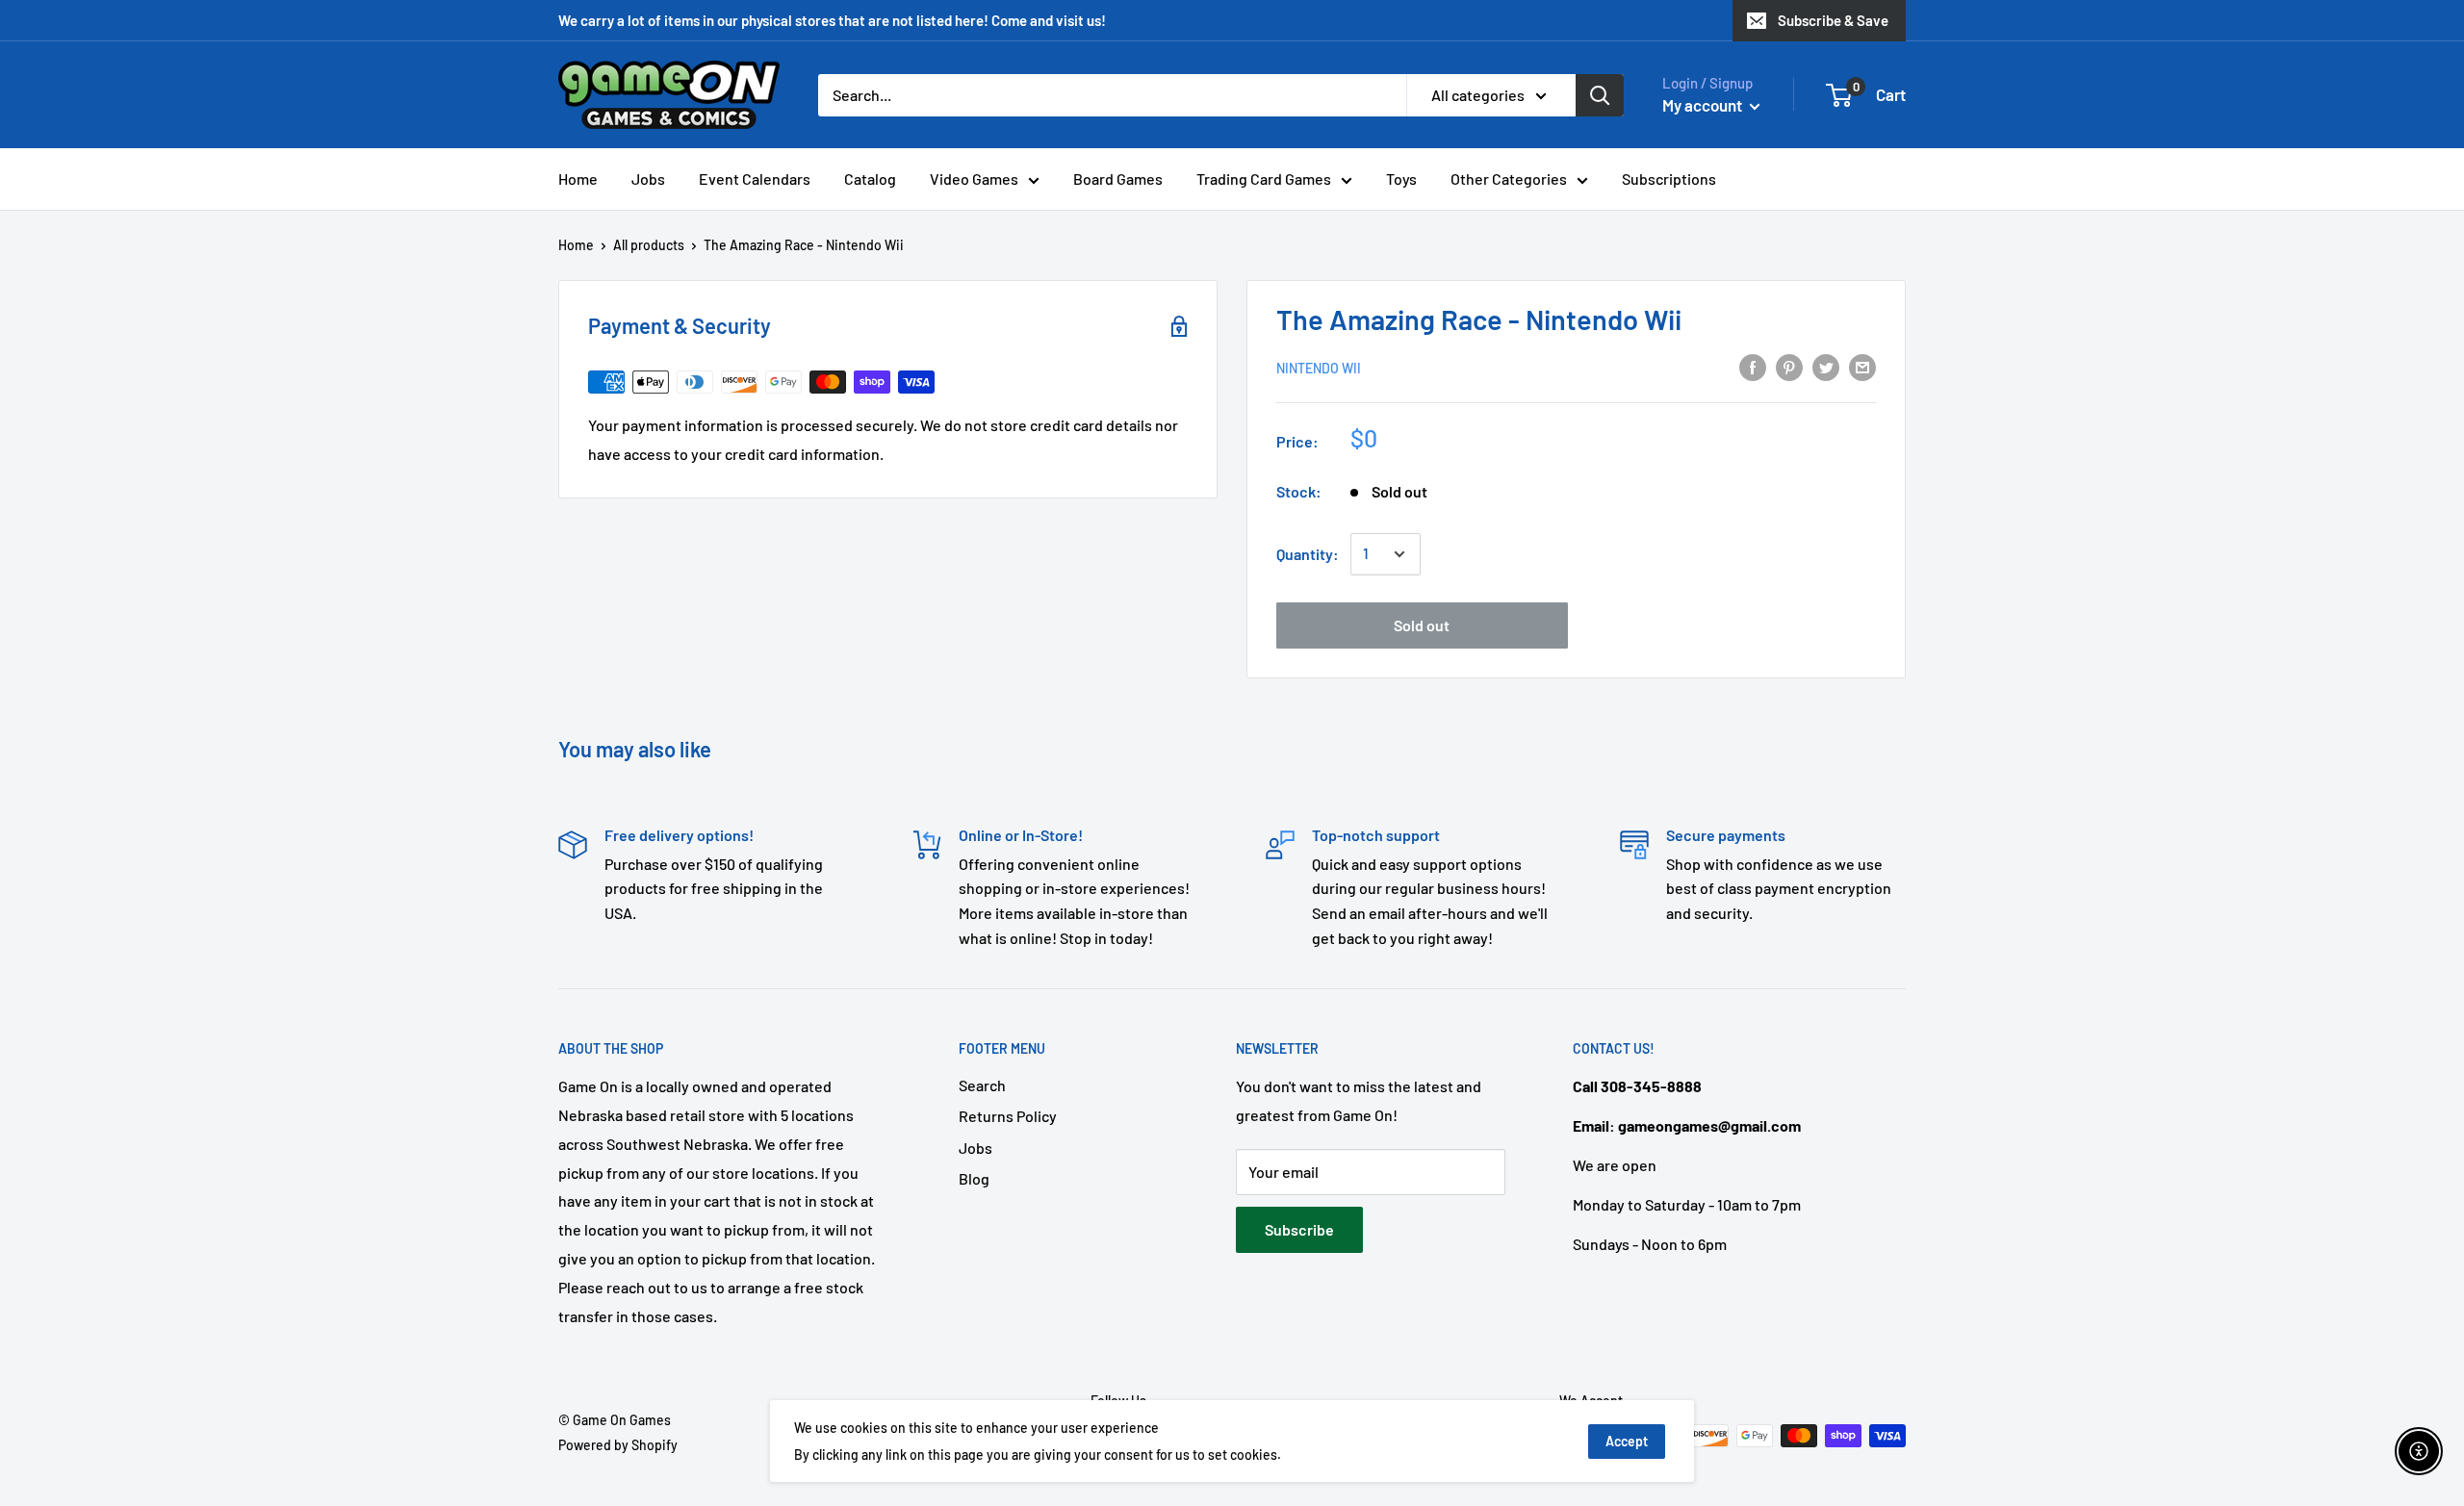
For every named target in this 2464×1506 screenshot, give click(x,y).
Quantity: (1308, 554)
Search (982, 1085)
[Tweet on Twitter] (1826, 366)
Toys (1401, 179)
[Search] (1600, 95)
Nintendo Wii (1319, 368)
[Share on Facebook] (1753, 366)
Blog (974, 1178)
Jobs (648, 179)
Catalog (870, 179)
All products (649, 245)
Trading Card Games (1264, 179)
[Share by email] (1862, 366)
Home (578, 179)
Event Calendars (755, 179)
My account (1704, 105)
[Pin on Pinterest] (1789, 366)
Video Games (974, 179)
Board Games (1118, 179)
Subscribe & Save (1833, 20)
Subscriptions (1669, 179)
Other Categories (1509, 179)
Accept (1627, 1441)
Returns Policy (1008, 1116)
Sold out (1422, 625)
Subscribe (1299, 1229)
